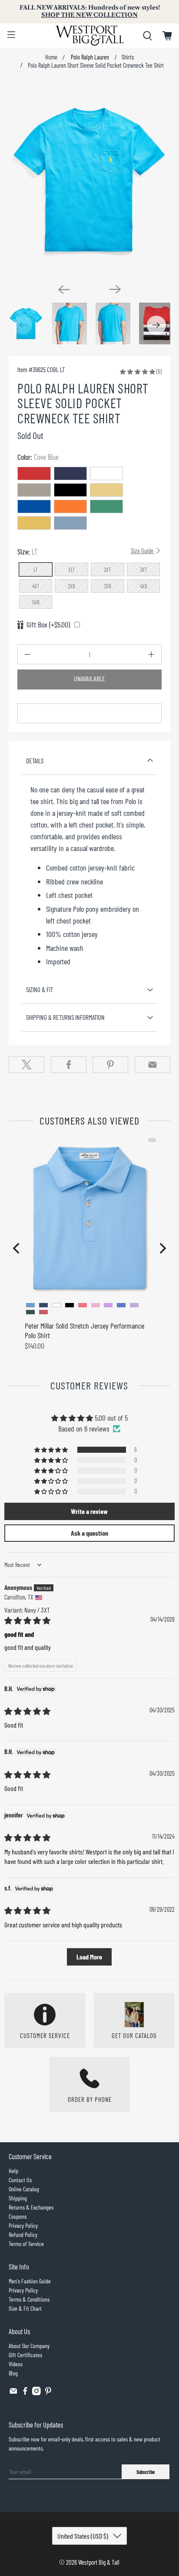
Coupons (18, 2216)
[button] (138, 371)
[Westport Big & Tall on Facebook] (25, 2393)
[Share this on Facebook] (69, 1065)
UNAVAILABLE (89, 679)
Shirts (128, 57)
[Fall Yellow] (34, 523)
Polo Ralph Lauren (89, 57)
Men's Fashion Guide (30, 2281)
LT (36, 570)
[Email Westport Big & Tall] (13, 2393)
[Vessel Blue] (70, 523)
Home (51, 57)
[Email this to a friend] (152, 1065)
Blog (13, 2373)
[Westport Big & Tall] (89, 36)
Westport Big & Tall (99, 2562)
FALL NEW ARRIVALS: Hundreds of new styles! (90, 11)
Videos (16, 2364)
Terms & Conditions (29, 2299)
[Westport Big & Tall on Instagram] (36, 2393)
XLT (72, 570)
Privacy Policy (23, 2225)
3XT (144, 570)
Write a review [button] (89, 1511)
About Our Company (29, 2346)
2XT (108, 570)
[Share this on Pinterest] (110, 1065)
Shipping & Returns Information (65, 1017)
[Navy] (70, 473)
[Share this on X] (27, 1065)
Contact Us (20, 2180)
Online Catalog (24, 2189)
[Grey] (34, 490)
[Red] (34, 473)
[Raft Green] (106, 506)
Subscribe (146, 2472)
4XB (144, 586)
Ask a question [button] (89, 1533)
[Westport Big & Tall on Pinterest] (48, 2393)
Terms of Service (26, 2244)
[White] (106, 473)
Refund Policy (23, 2235)
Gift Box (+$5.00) (48, 624)
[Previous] (64, 290)
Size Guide (143, 551)
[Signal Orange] (70, 506)
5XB (36, 602)
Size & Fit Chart (25, 2308)
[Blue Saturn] (34, 506)
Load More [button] (89, 1957)
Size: (86, 551)
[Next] (115, 289)
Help (13, 2171)
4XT (36, 586)
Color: (38, 457)
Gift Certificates (25, 2355)
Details (35, 761)
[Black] (70, 490)
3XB (108, 586)
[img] (27, 1620)
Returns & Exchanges (31, 2207)
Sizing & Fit (40, 990)
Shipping (18, 2198)
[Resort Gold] (106, 490)
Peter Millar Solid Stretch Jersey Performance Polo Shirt (85, 1330)
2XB (71, 586)
